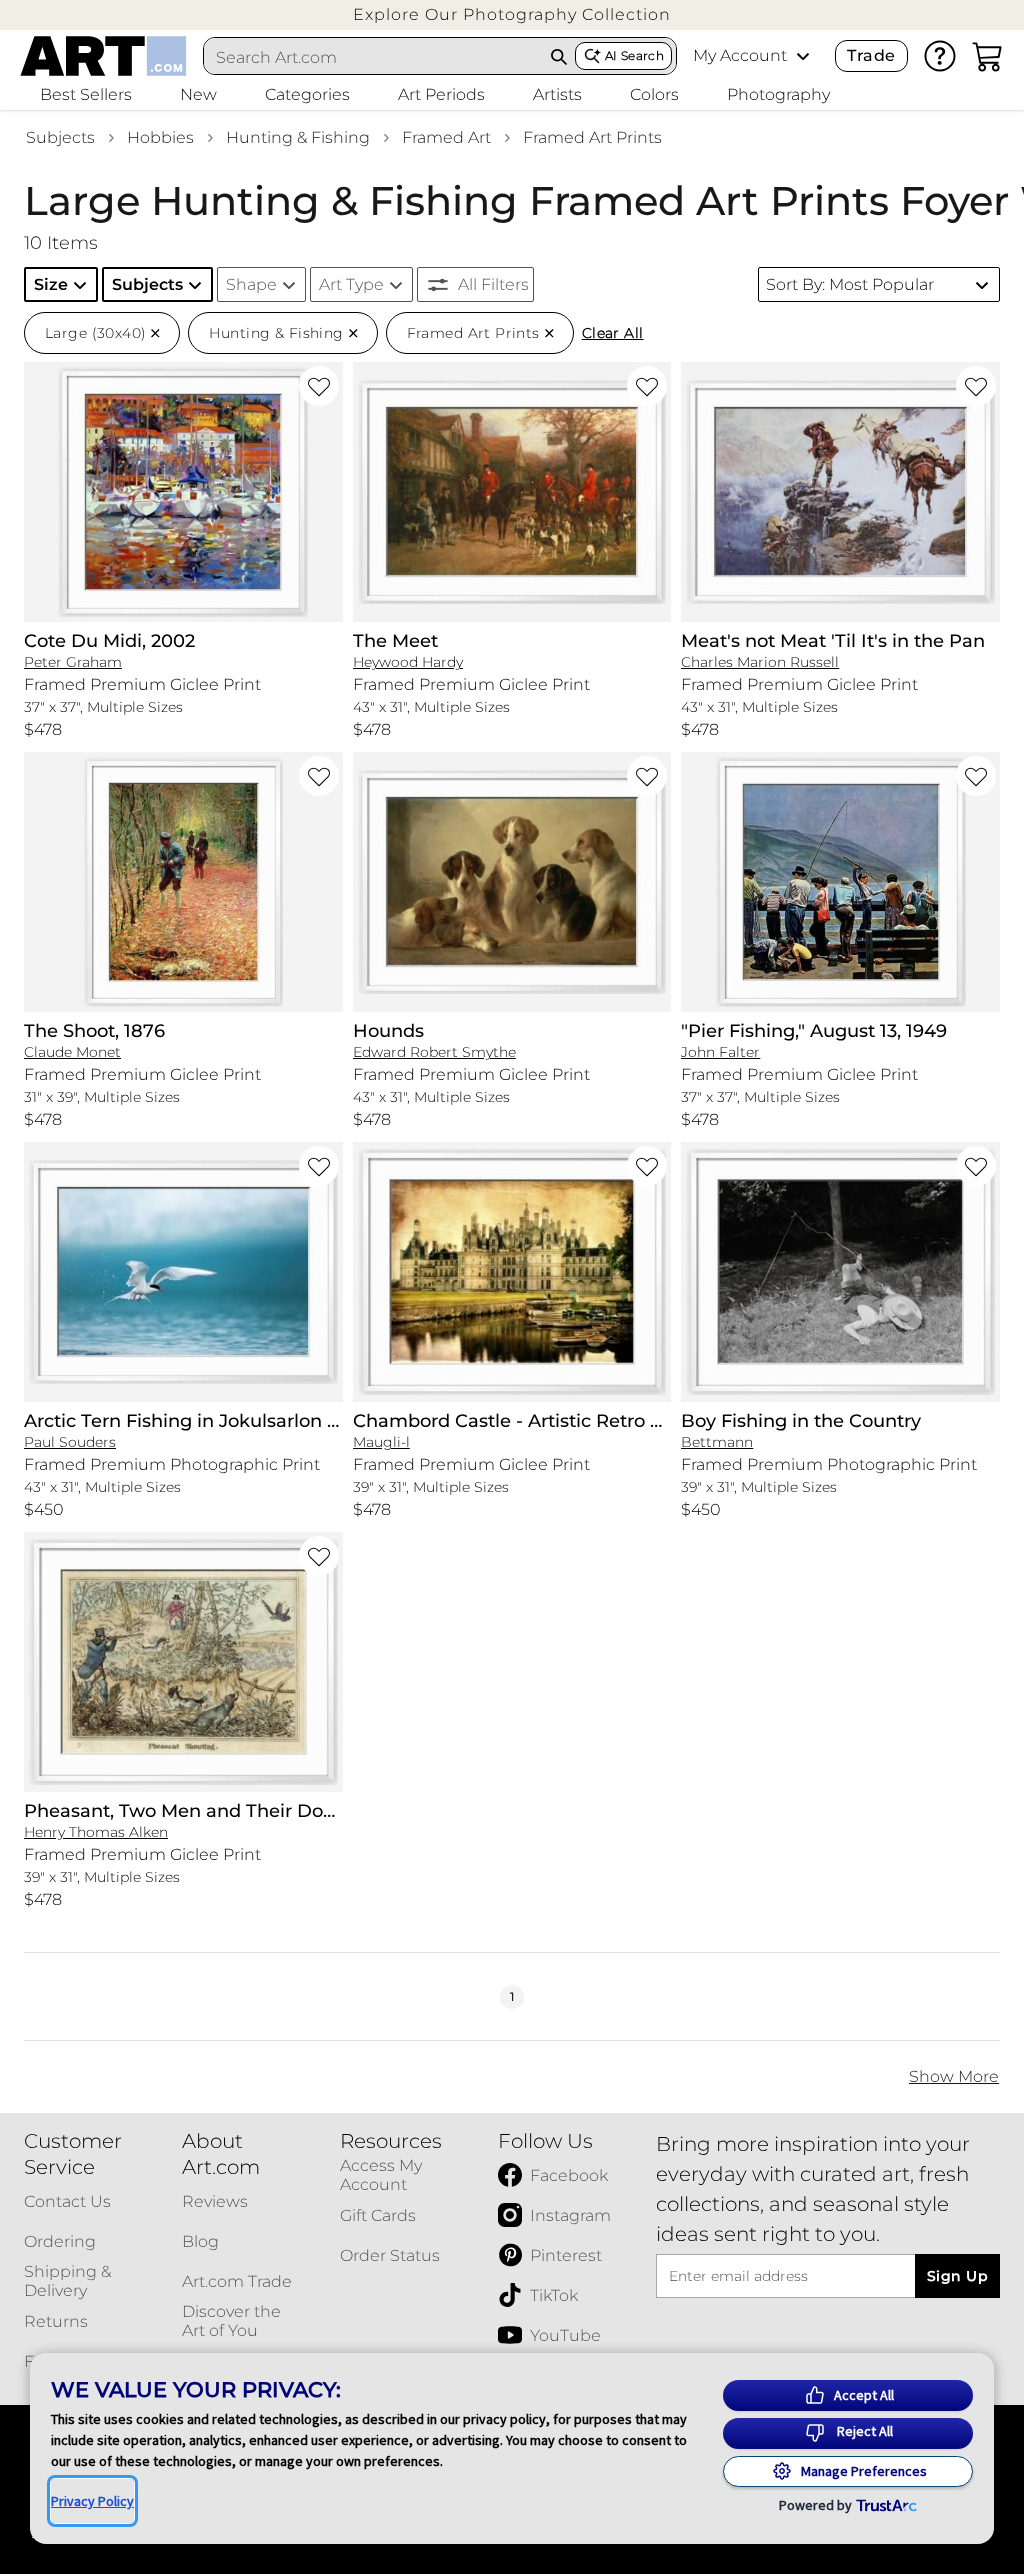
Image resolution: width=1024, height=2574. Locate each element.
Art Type (351, 284)
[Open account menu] (803, 56)
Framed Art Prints (592, 137)
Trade (871, 55)
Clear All (613, 333)
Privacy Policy (92, 2501)
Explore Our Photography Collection (512, 14)
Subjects (60, 137)
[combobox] (374, 57)
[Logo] (103, 56)
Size (51, 284)
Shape (251, 284)
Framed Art (446, 137)
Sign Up (957, 2276)
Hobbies (160, 137)
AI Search (634, 55)
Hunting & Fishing (298, 137)
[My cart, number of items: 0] (988, 56)
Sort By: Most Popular (850, 284)
